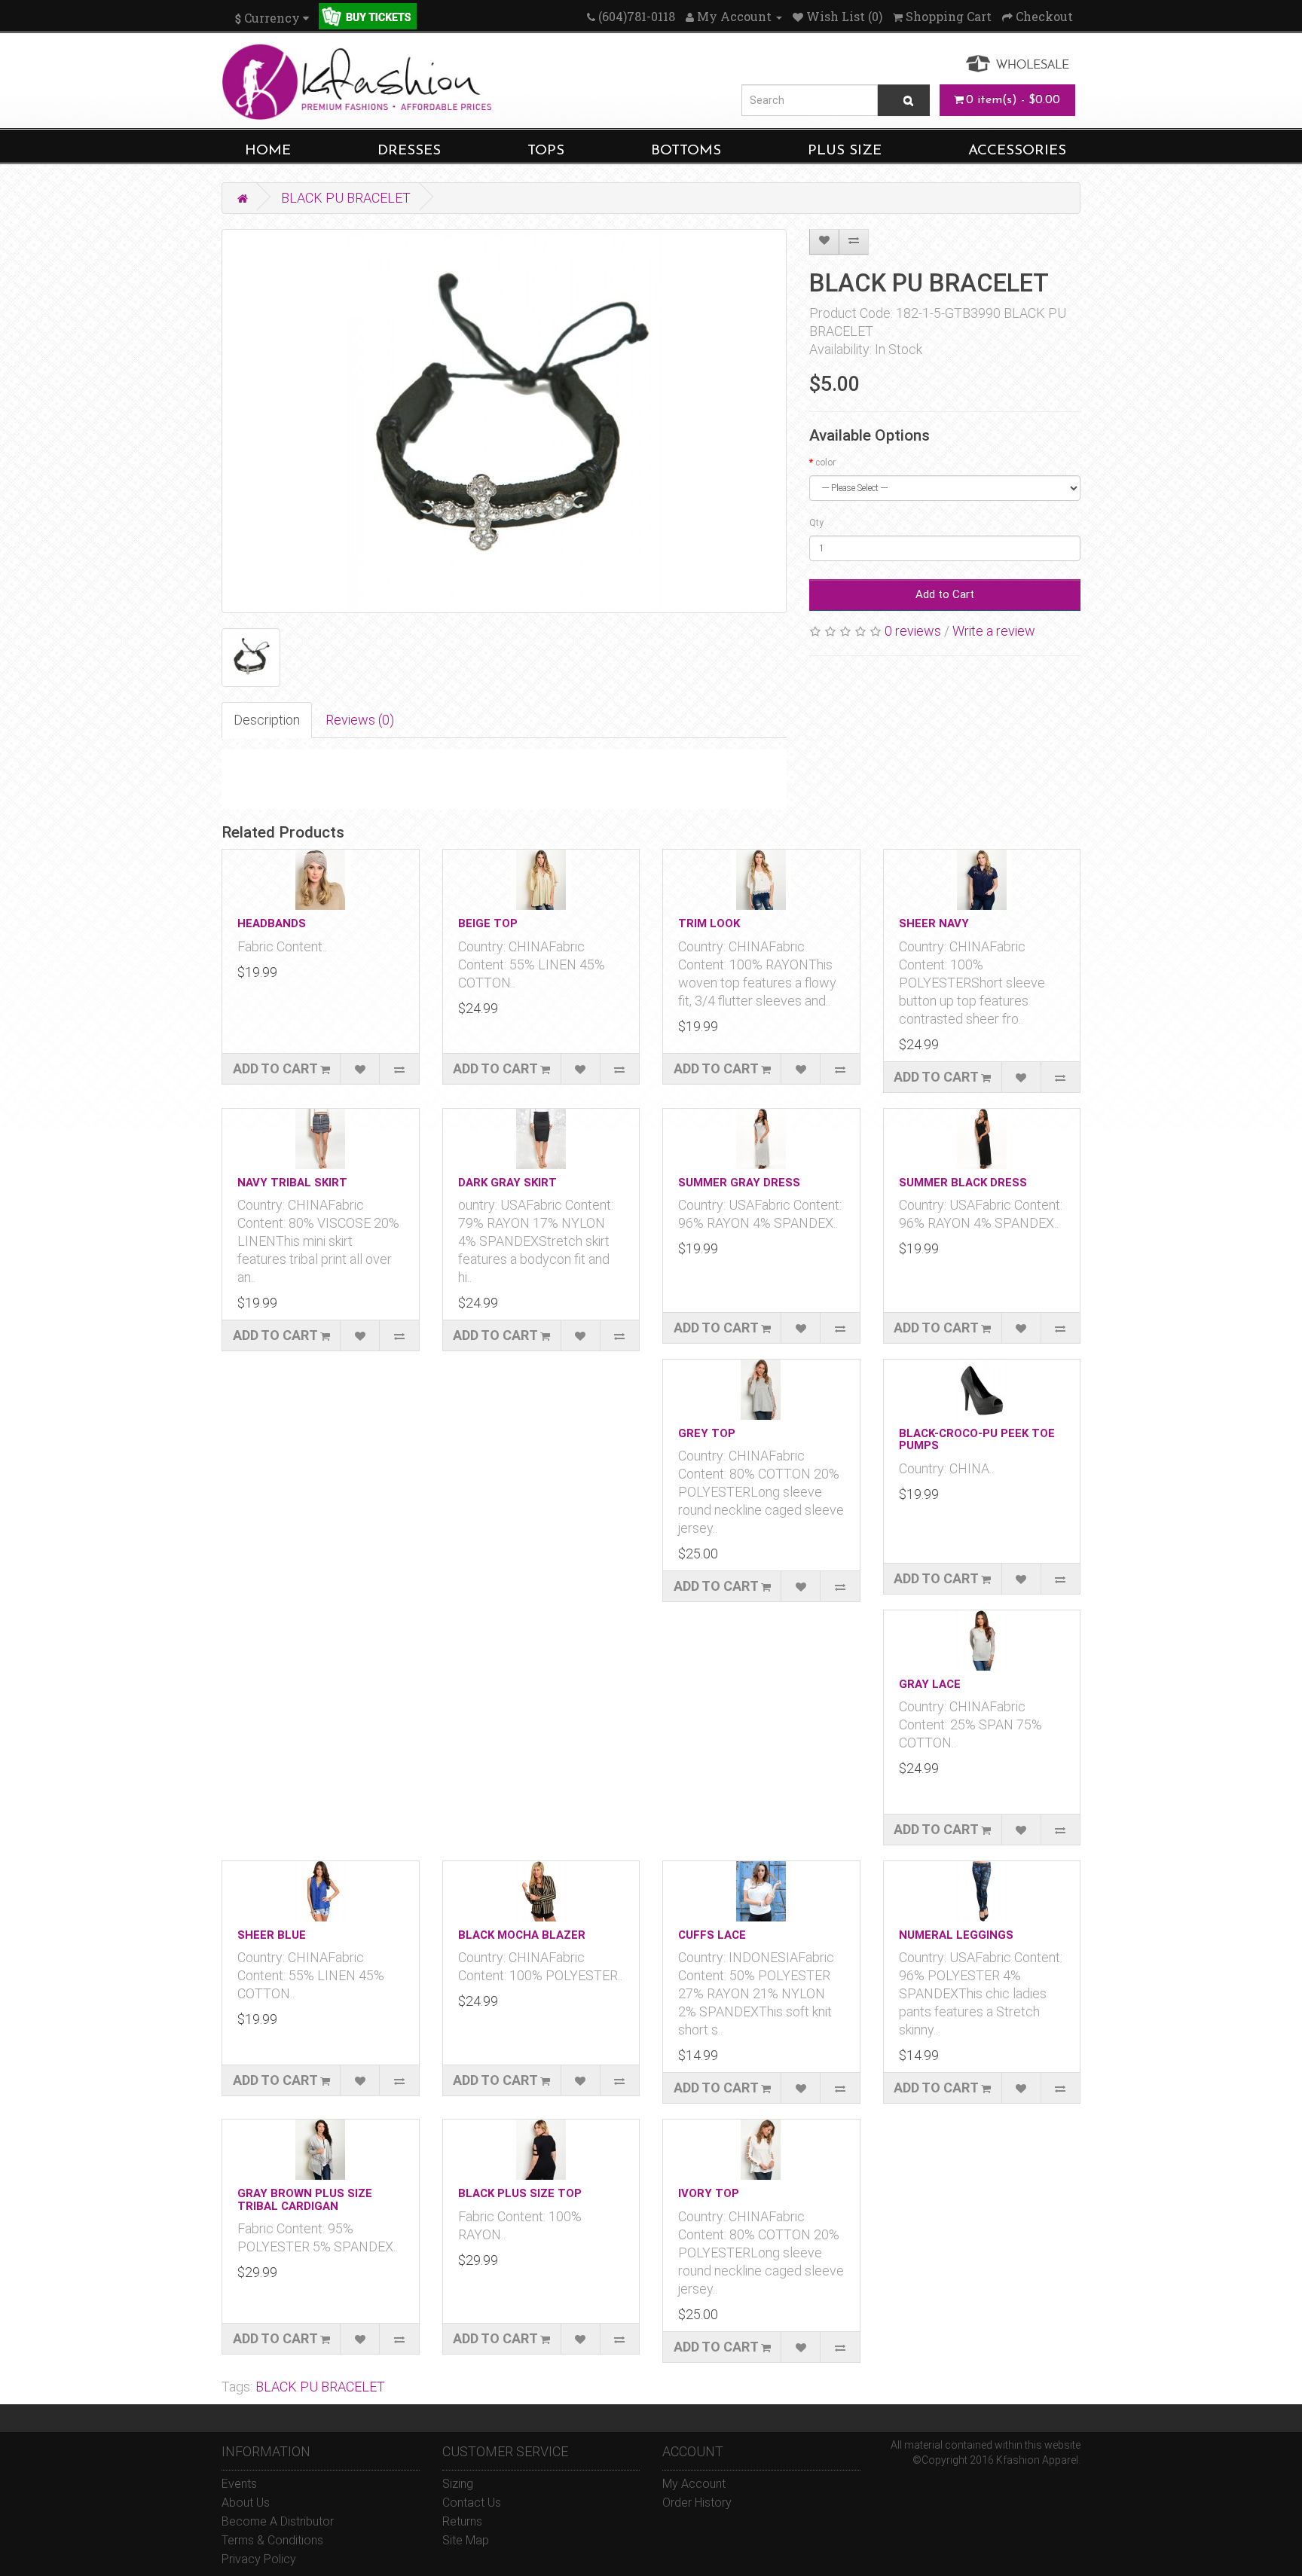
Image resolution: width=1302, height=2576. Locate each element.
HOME (268, 151)
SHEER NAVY (934, 923)
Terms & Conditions (272, 2540)
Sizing (458, 2484)
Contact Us (472, 2503)
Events (239, 2484)
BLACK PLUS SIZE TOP (520, 2193)
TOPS (546, 151)
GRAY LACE (930, 1684)
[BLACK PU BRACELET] (504, 421)
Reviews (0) (360, 720)
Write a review (994, 631)
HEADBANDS (272, 923)
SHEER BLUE (272, 1935)
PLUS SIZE (845, 151)
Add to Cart (945, 594)
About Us (246, 2503)
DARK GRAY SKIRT (507, 1183)
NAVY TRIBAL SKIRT (292, 1183)
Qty (816, 523)
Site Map (466, 2540)
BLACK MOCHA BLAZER (522, 1935)
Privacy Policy (259, 2559)
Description (267, 720)
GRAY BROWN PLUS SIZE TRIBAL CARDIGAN (305, 2200)
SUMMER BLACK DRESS (963, 1183)
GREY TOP (707, 1433)
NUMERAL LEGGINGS (956, 1935)
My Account (694, 2484)
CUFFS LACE (712, 1935)
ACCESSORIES (1017, 151)
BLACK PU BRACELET (346, 198)
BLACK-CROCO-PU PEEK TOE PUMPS (977, 1440)
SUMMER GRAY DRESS (739, 1183)
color (825, 462)
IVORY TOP (709, 2193)
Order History (697, 2503)
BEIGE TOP (488, 923)
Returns (462, 2521)
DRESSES (409, 151)
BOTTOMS (686, 151)
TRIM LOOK (709, 923)
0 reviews (913, 631)
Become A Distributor (278, 2521)
